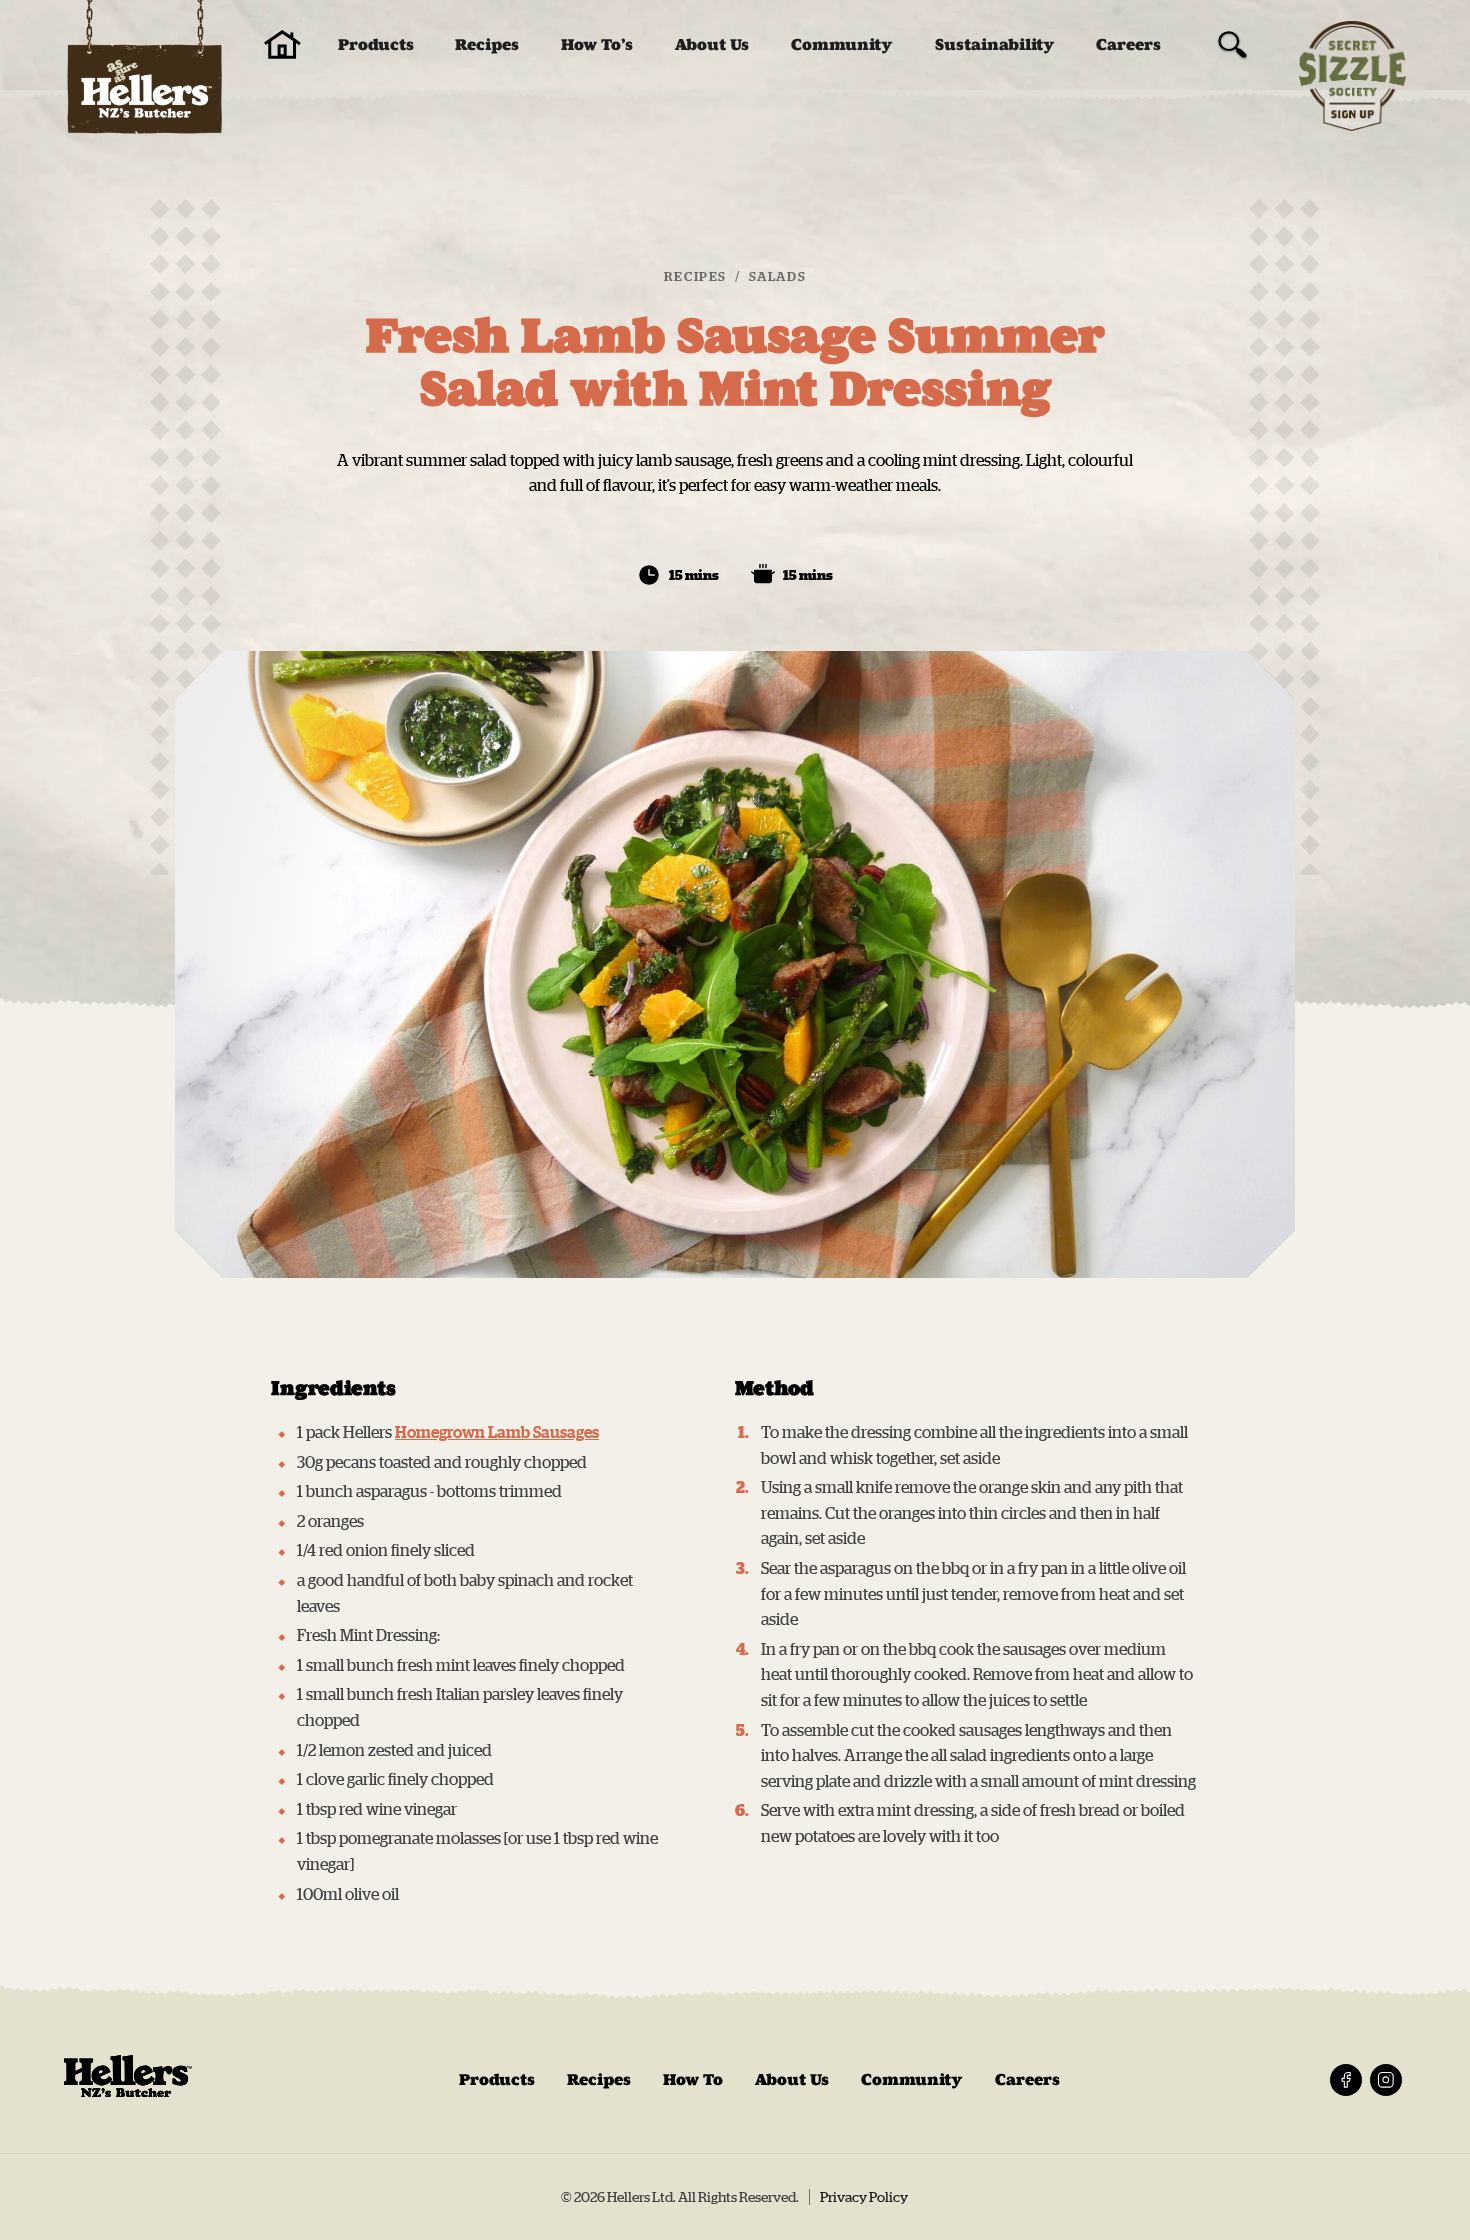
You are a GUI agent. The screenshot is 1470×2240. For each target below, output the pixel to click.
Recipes (487, 44)
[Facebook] (1346, 2080)
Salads (778, 276)
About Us (712, 44)
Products (376, 44)
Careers (1128, 44)
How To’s (597, 44)
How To (693, 2079)
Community (842, 44)
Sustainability (995, 44)
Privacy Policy (864, 2197)
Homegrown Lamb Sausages (497, 1432)
